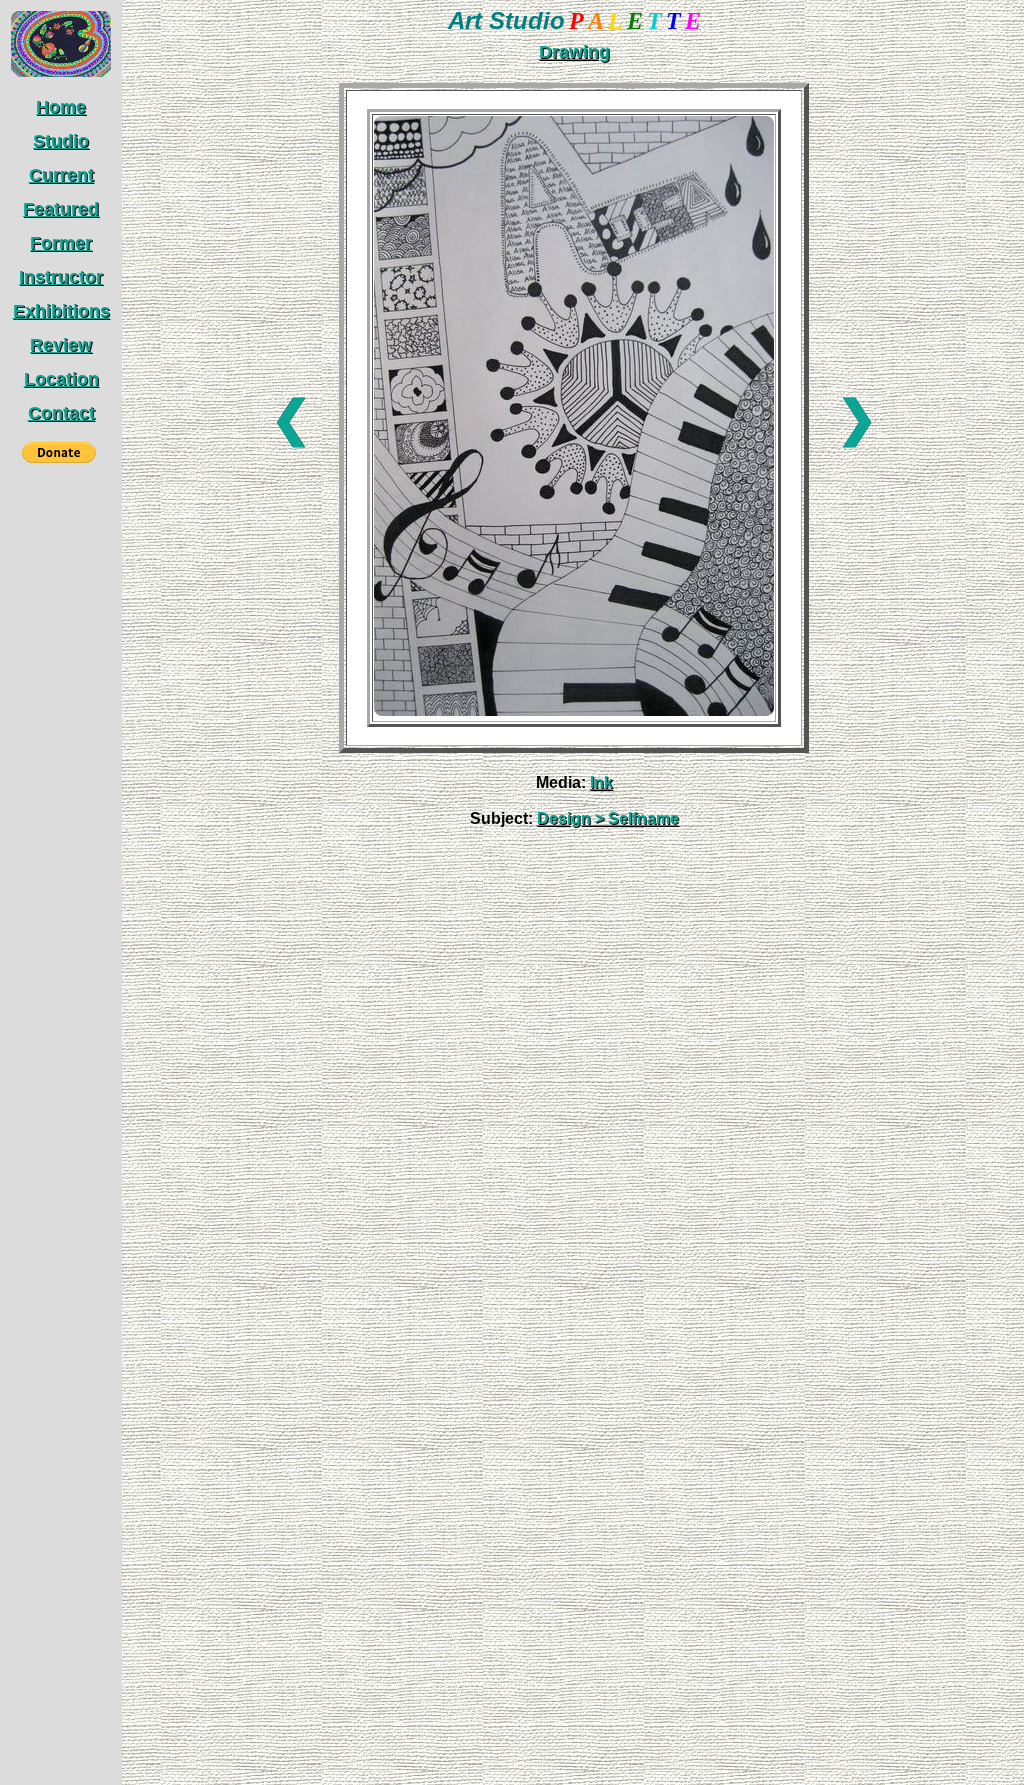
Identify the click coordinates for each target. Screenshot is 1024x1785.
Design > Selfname (608, 818)
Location (61, 379)
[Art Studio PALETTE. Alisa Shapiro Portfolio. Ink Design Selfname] (574, 711)
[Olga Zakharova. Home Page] (61, 72)
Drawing (574, 52)
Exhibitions (61, 311)
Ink (601, 782)
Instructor (61, 277)
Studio (61, 141)
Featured (61, 209)
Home (61, 107)
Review (61, 345)
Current (61, 175)
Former (61, 243)
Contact (61, 413)
